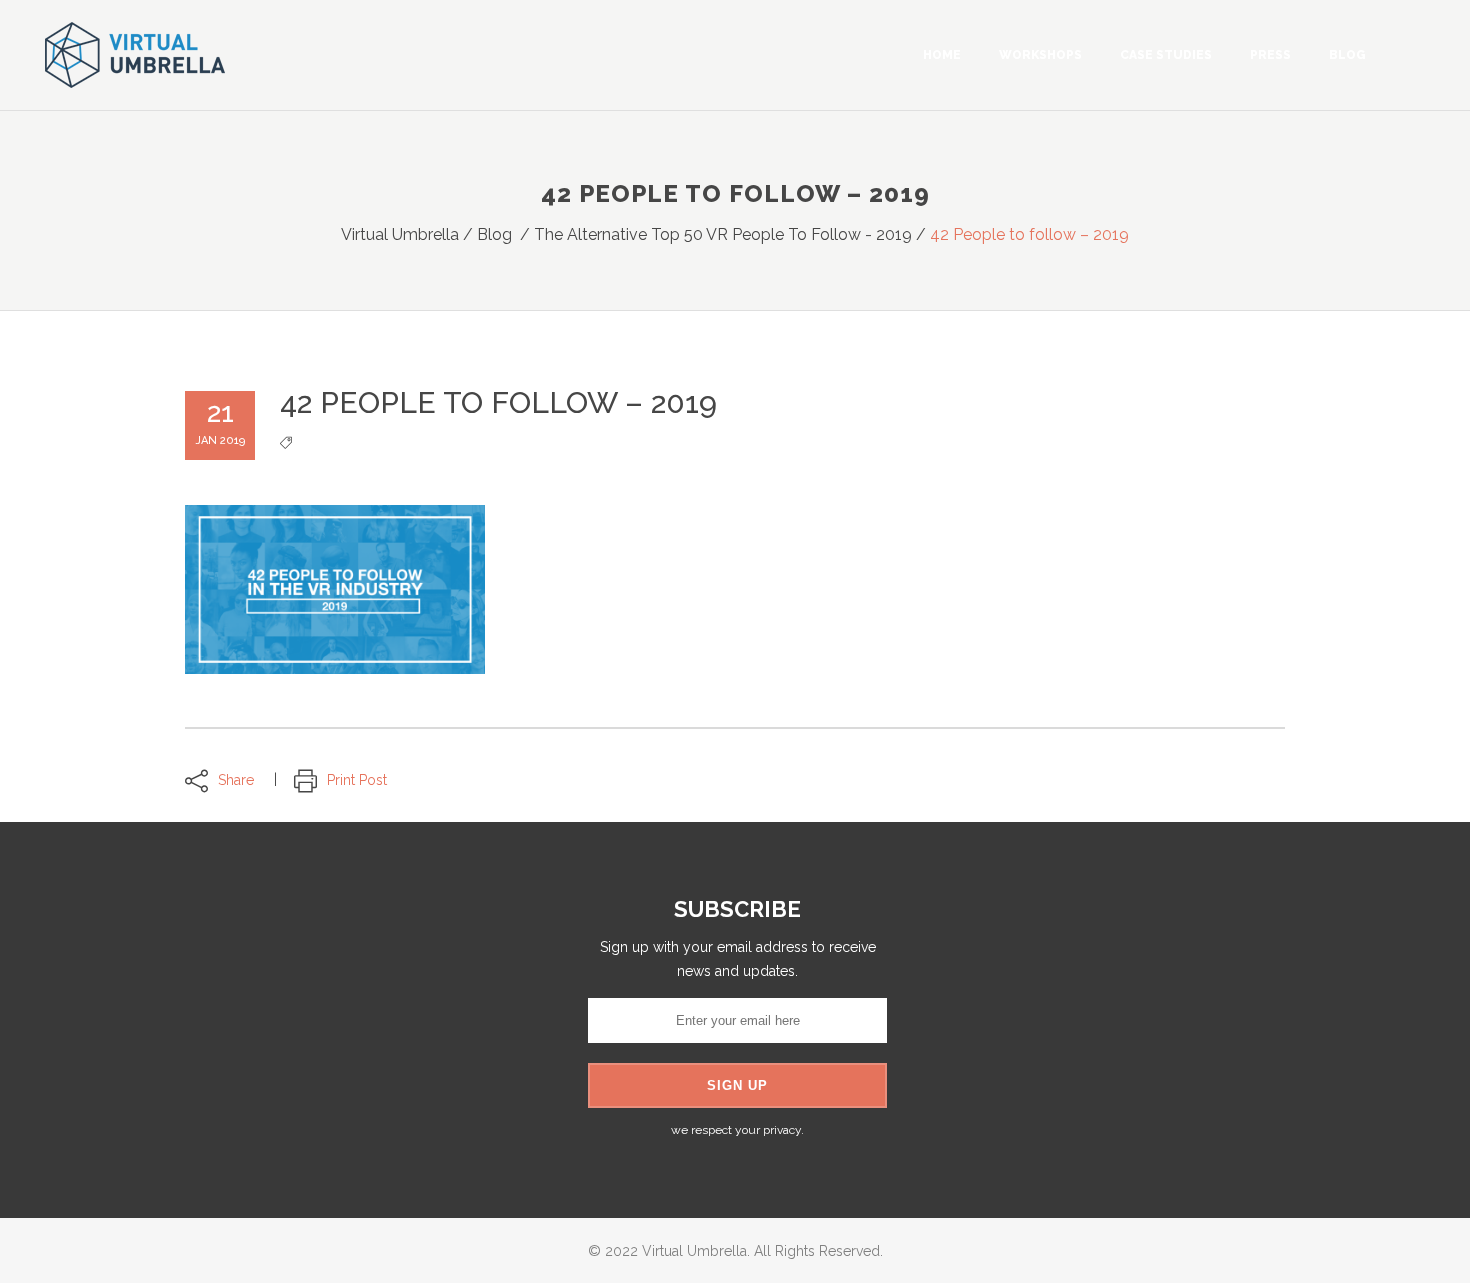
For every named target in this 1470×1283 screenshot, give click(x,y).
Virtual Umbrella (400, 234)
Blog (494, 234)
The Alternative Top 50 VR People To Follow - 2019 (723, 234)
